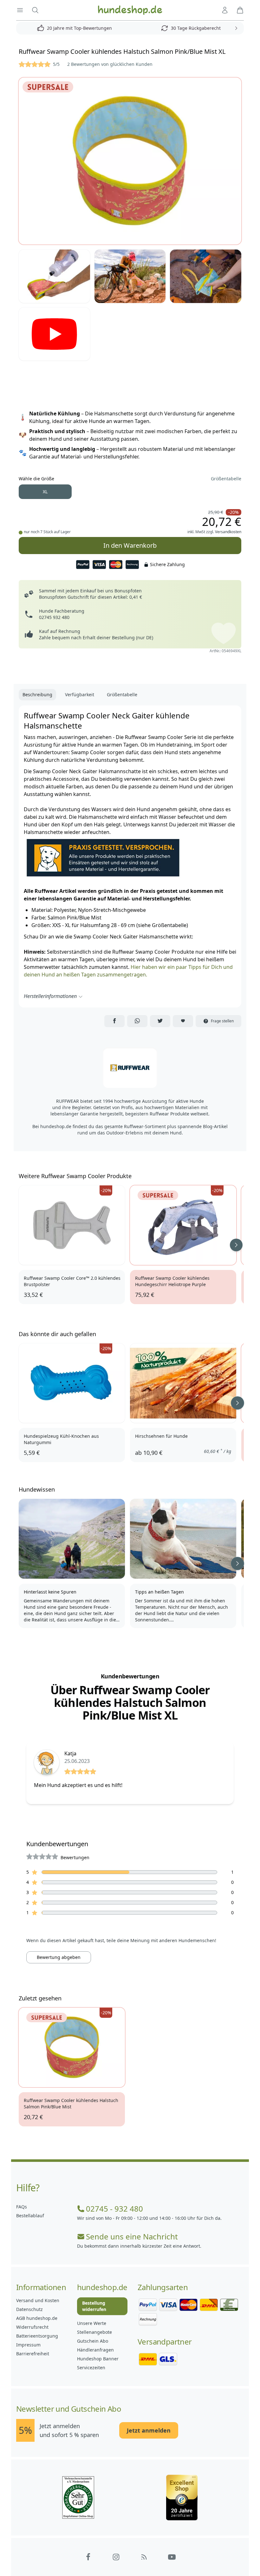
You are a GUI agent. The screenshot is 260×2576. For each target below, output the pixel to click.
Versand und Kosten (38, 2300)
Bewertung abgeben (59, 1957)
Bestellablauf (30, 2216)
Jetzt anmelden (149, 2430)
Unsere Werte (92, 2323)
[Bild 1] (130, 161)
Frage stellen (222, 1021)
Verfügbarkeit (80, 695)
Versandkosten (228, 532)
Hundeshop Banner (98, 2359)
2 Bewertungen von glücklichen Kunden (110, 64)
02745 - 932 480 (114, 2209)
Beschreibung (37, 695)
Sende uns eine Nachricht (132, 2237)
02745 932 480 (54, 617)
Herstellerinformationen (50, 996)
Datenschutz (29, 2309)
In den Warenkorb (130, 545)
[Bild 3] (130, 276)
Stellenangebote (94, 2332)
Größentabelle (226, 479)
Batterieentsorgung (37, 2336)
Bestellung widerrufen (94, 2306)
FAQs (22, 2207)
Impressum (28, 2345)
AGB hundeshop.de (37, 2318)
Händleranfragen (95, 2350)
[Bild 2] (54, 276)
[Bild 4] (206, 276)
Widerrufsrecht (32, 2327)
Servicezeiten (91, 2368)
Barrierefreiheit (33, 2354)
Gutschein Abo (93, 2341)
